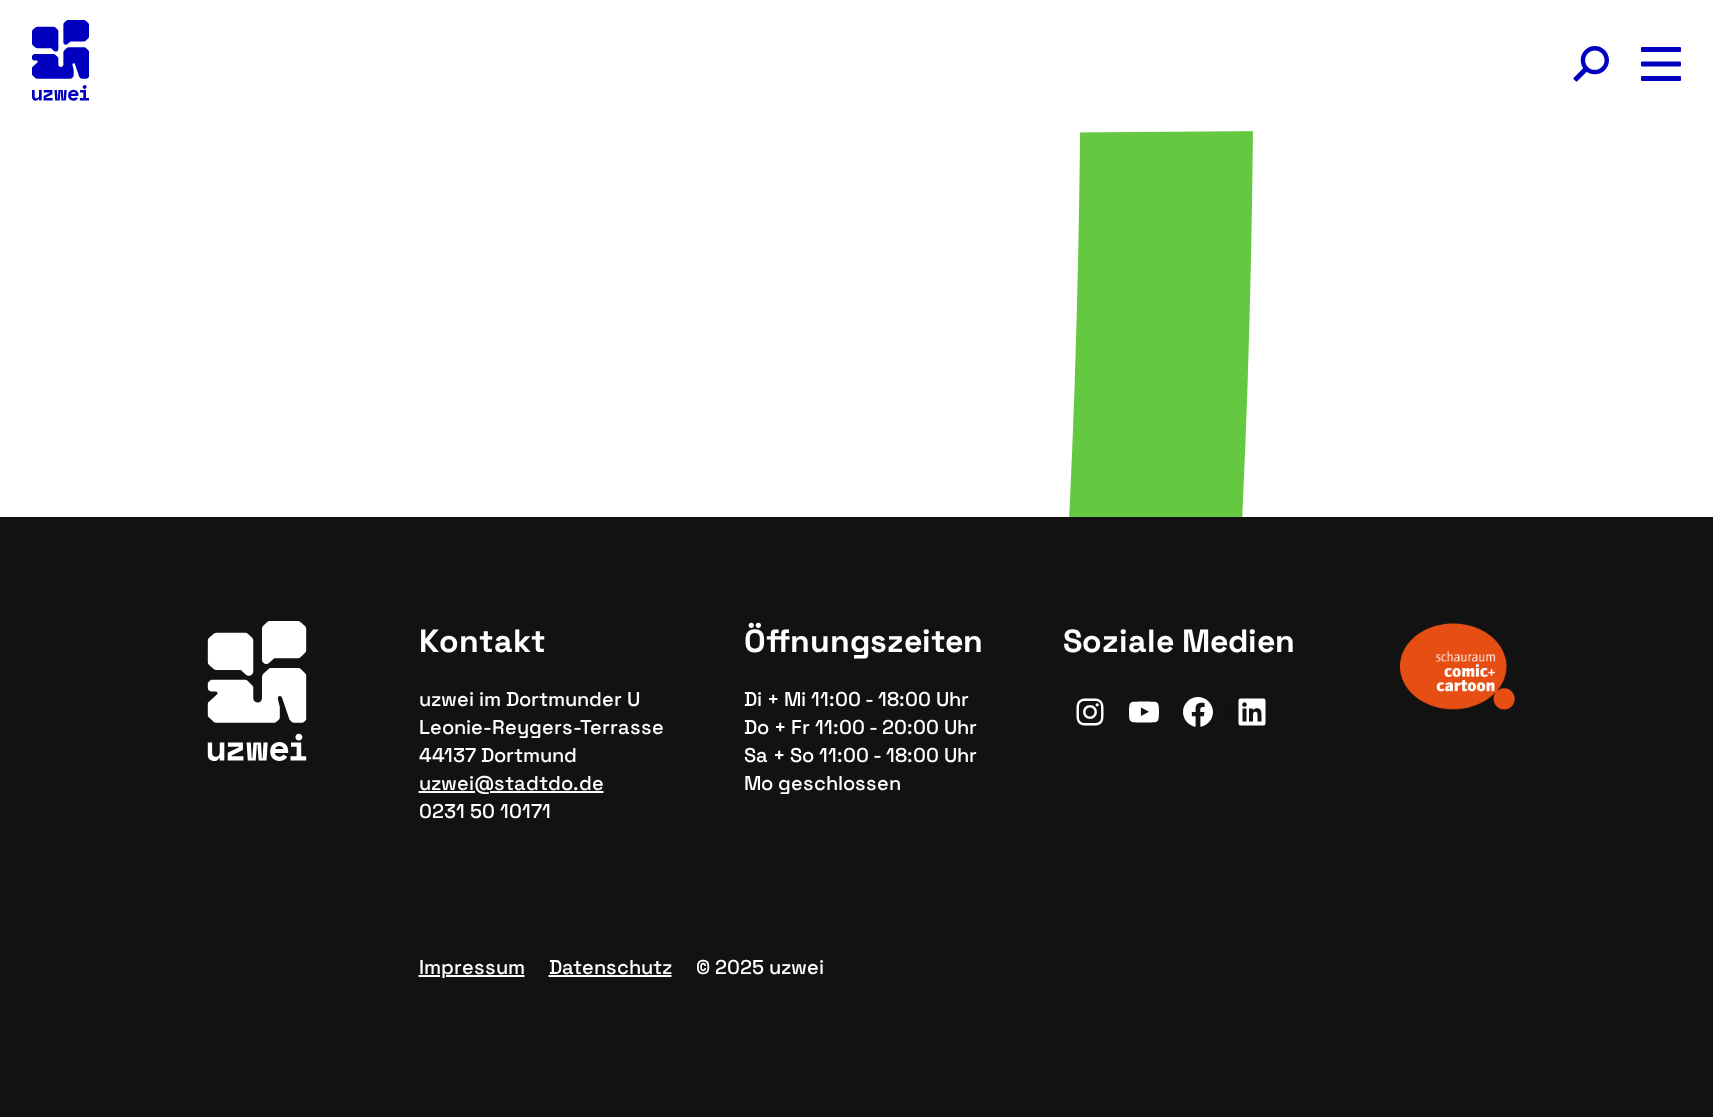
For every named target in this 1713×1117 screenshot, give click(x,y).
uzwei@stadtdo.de (511, 783)
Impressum (472, 967)
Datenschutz (610, 967)
